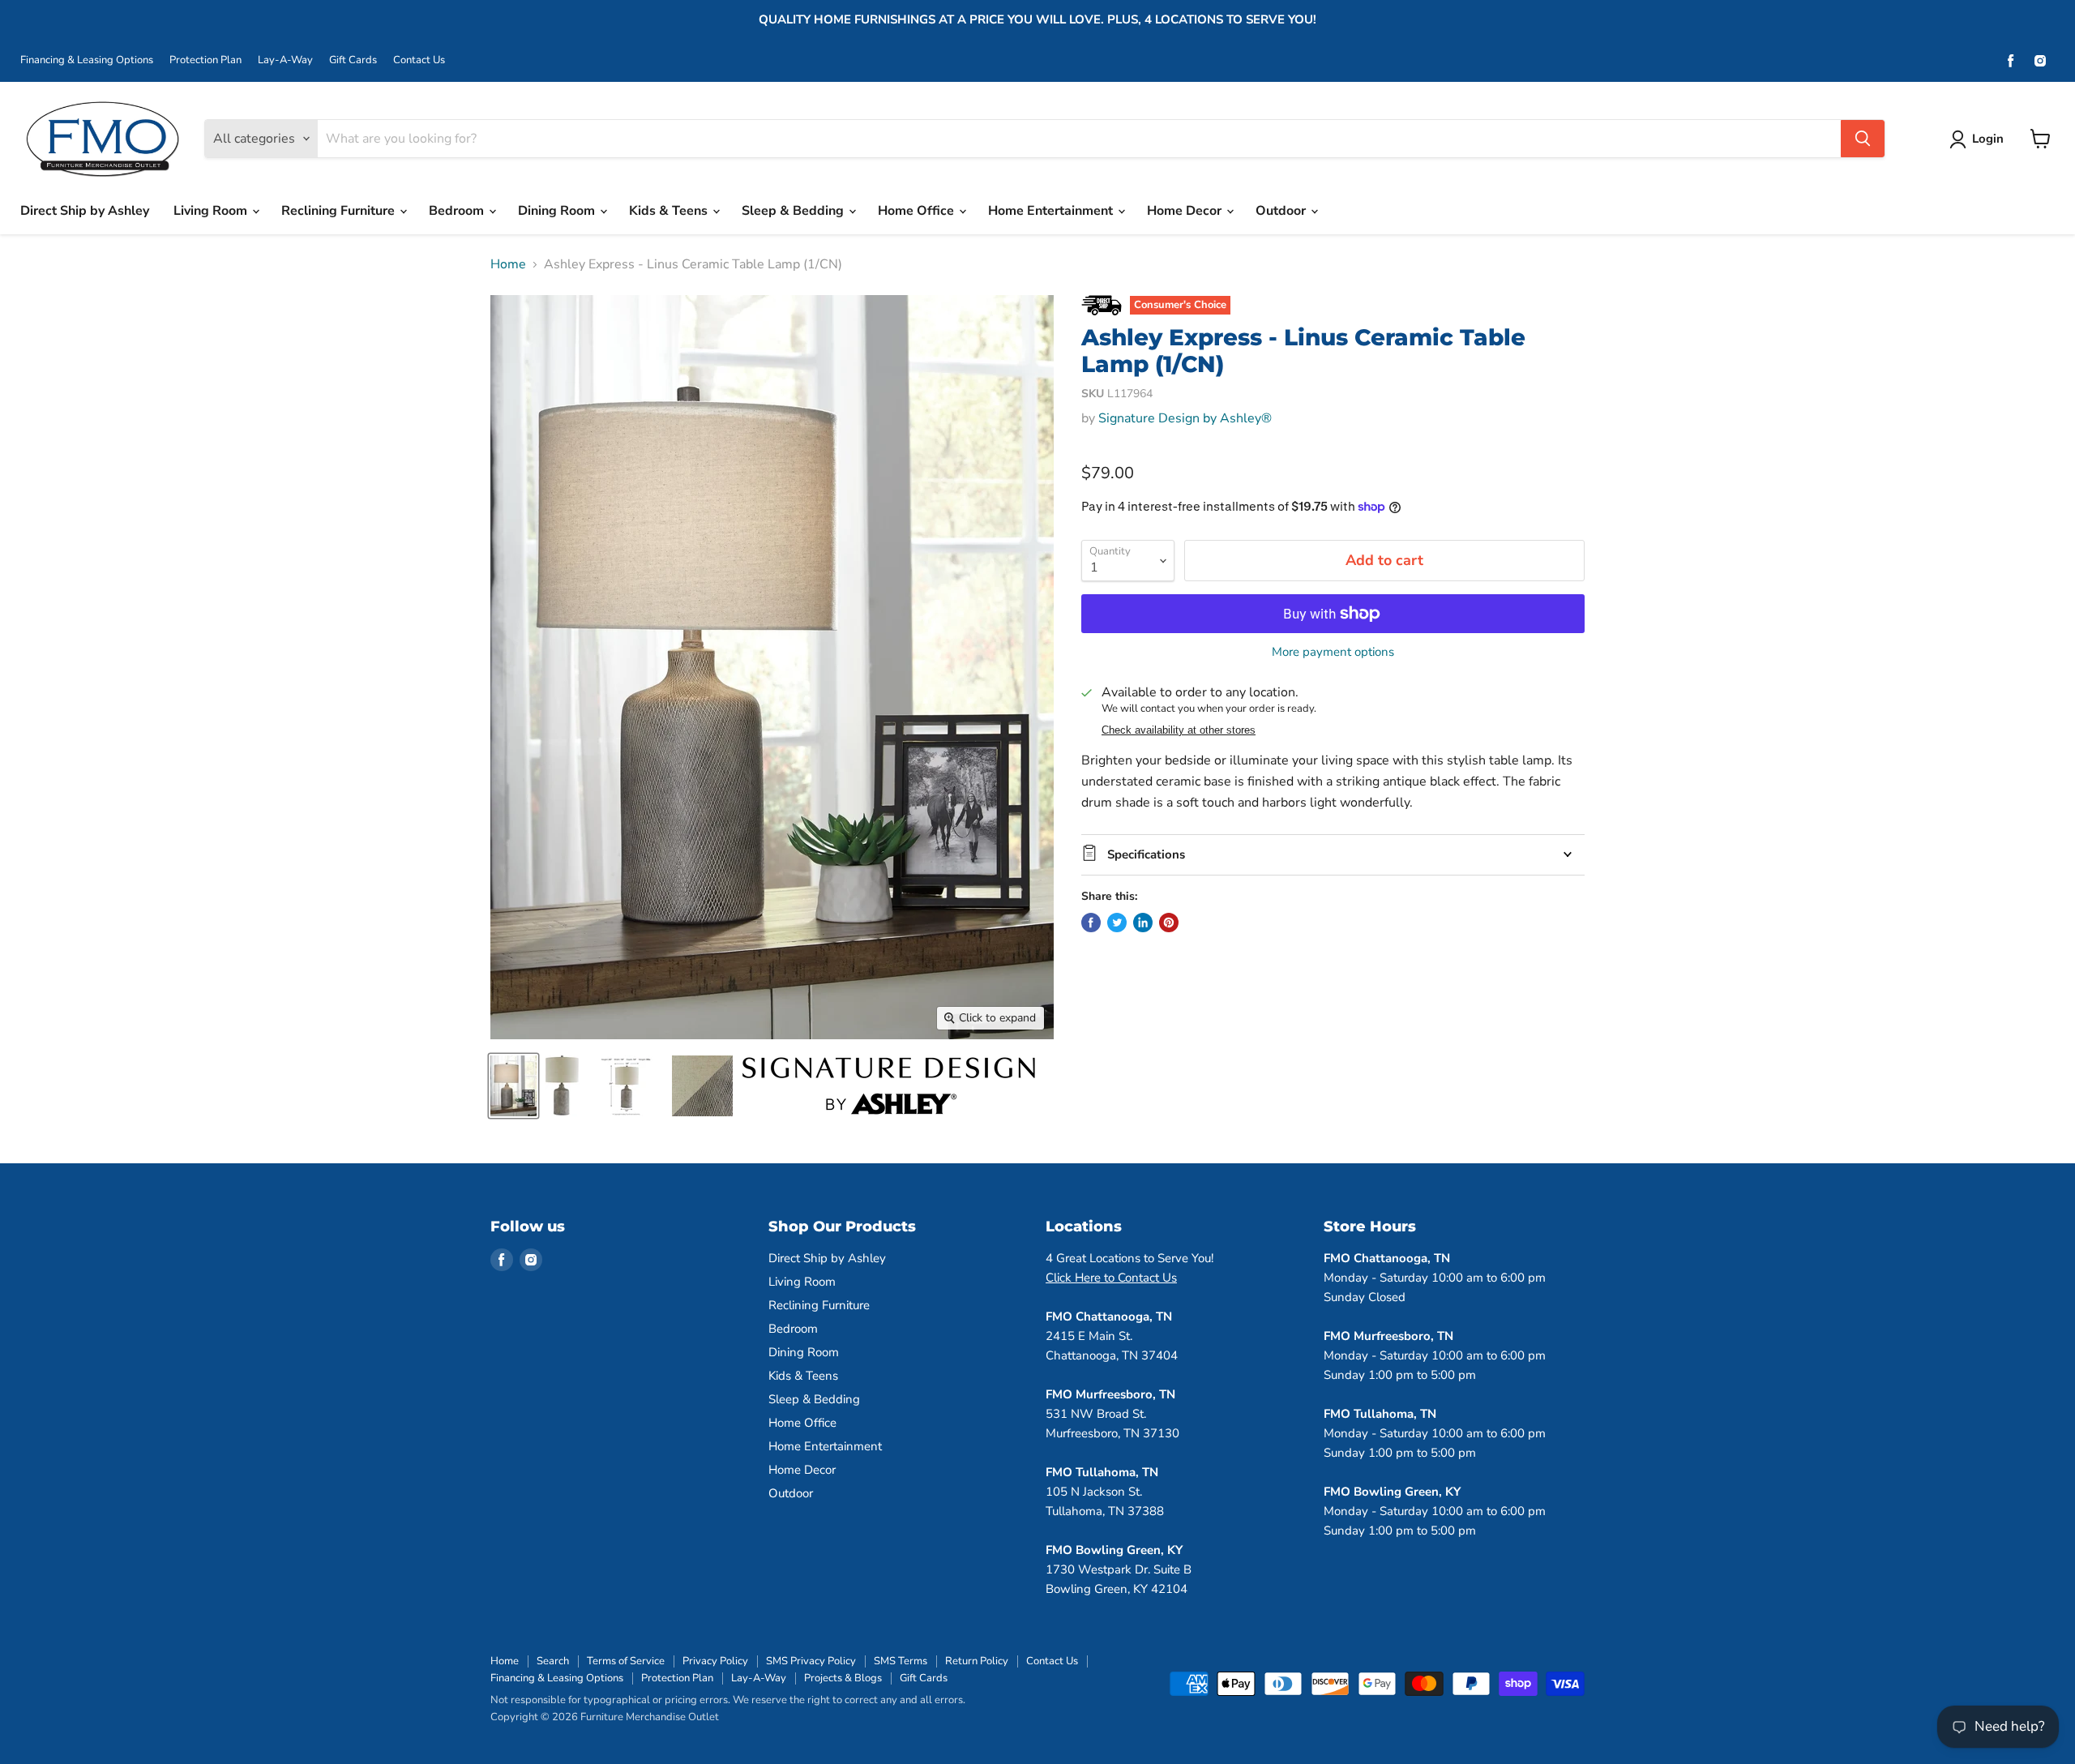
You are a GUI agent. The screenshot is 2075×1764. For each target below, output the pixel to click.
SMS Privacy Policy (811, 1661)
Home (508, 264)
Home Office (918, 211)
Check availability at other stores (1179, 730)
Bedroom (458, 211)
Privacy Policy (715, 1661)
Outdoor (1282, 211)
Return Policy (977, 1661)
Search (553, 1661)
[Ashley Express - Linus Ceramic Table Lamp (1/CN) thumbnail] (513, 1086)
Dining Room (558, 211)
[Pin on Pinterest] (1169, 923)
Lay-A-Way (285, 60)
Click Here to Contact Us (1111, 1278)
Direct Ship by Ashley (85, 211)
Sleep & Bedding (794, 211)
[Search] (1863, 139)
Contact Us (419, 60)
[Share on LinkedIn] (1143, 923)
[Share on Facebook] (1091, 923)
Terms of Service (626, 1661)
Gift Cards (353, 60)
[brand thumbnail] (889, 1086)
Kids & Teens (670, 211)
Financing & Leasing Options (87, 60)
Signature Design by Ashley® (1185, 418)
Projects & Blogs (843, 1678)
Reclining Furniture (340, 211)
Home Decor (1186, 211)
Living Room (212, 211)
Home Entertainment (1052, 211)
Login (1988, 139)
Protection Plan (205, 60)
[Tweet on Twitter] (1117, 923)
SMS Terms (901, 1661)
